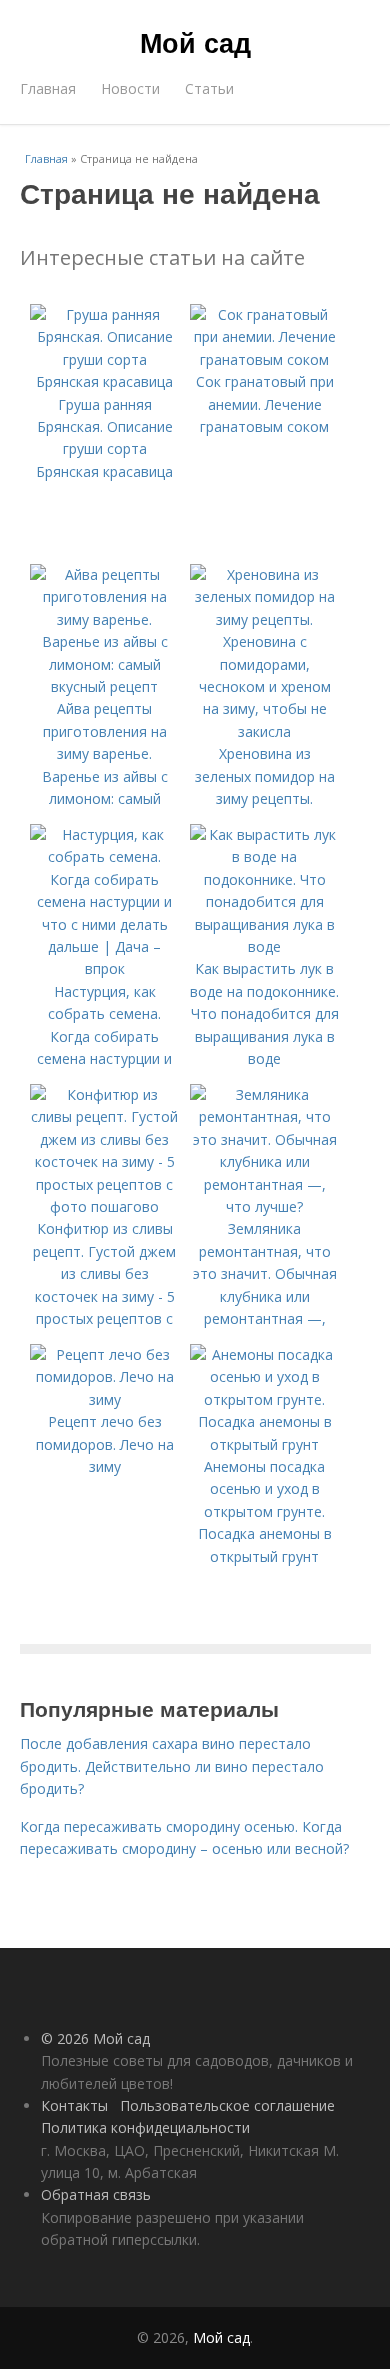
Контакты (74, 2105)
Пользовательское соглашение (227, 2105)
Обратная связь (96, 2194)
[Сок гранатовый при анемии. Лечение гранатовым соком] (265, 359)
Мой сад (195, 42)
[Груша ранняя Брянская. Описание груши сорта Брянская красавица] (105, 381)
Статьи (209, 88)
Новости (130, 88)
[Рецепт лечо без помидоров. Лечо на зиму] (105, 1399)
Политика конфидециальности (145, 2127)
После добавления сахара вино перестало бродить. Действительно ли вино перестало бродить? (172, 1766)
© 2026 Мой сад (95, 2038)
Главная (48, 88)
